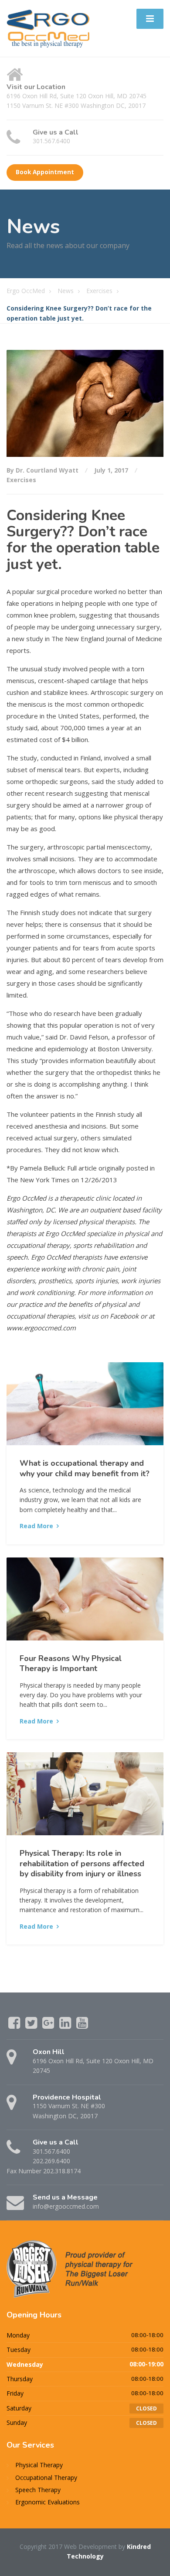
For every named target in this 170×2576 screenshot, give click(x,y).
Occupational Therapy (46, 2478)
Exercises (21, 480)
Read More (36, 1526)
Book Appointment (45, 172)
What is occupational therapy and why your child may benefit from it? (85, 1468)
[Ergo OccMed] (48, 28)
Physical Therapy (39, 2465)
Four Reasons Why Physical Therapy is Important (71, 1663)
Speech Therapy (38, 2490)
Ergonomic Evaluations (48, 2502)
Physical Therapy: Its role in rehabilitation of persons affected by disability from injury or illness (82, 1863)
